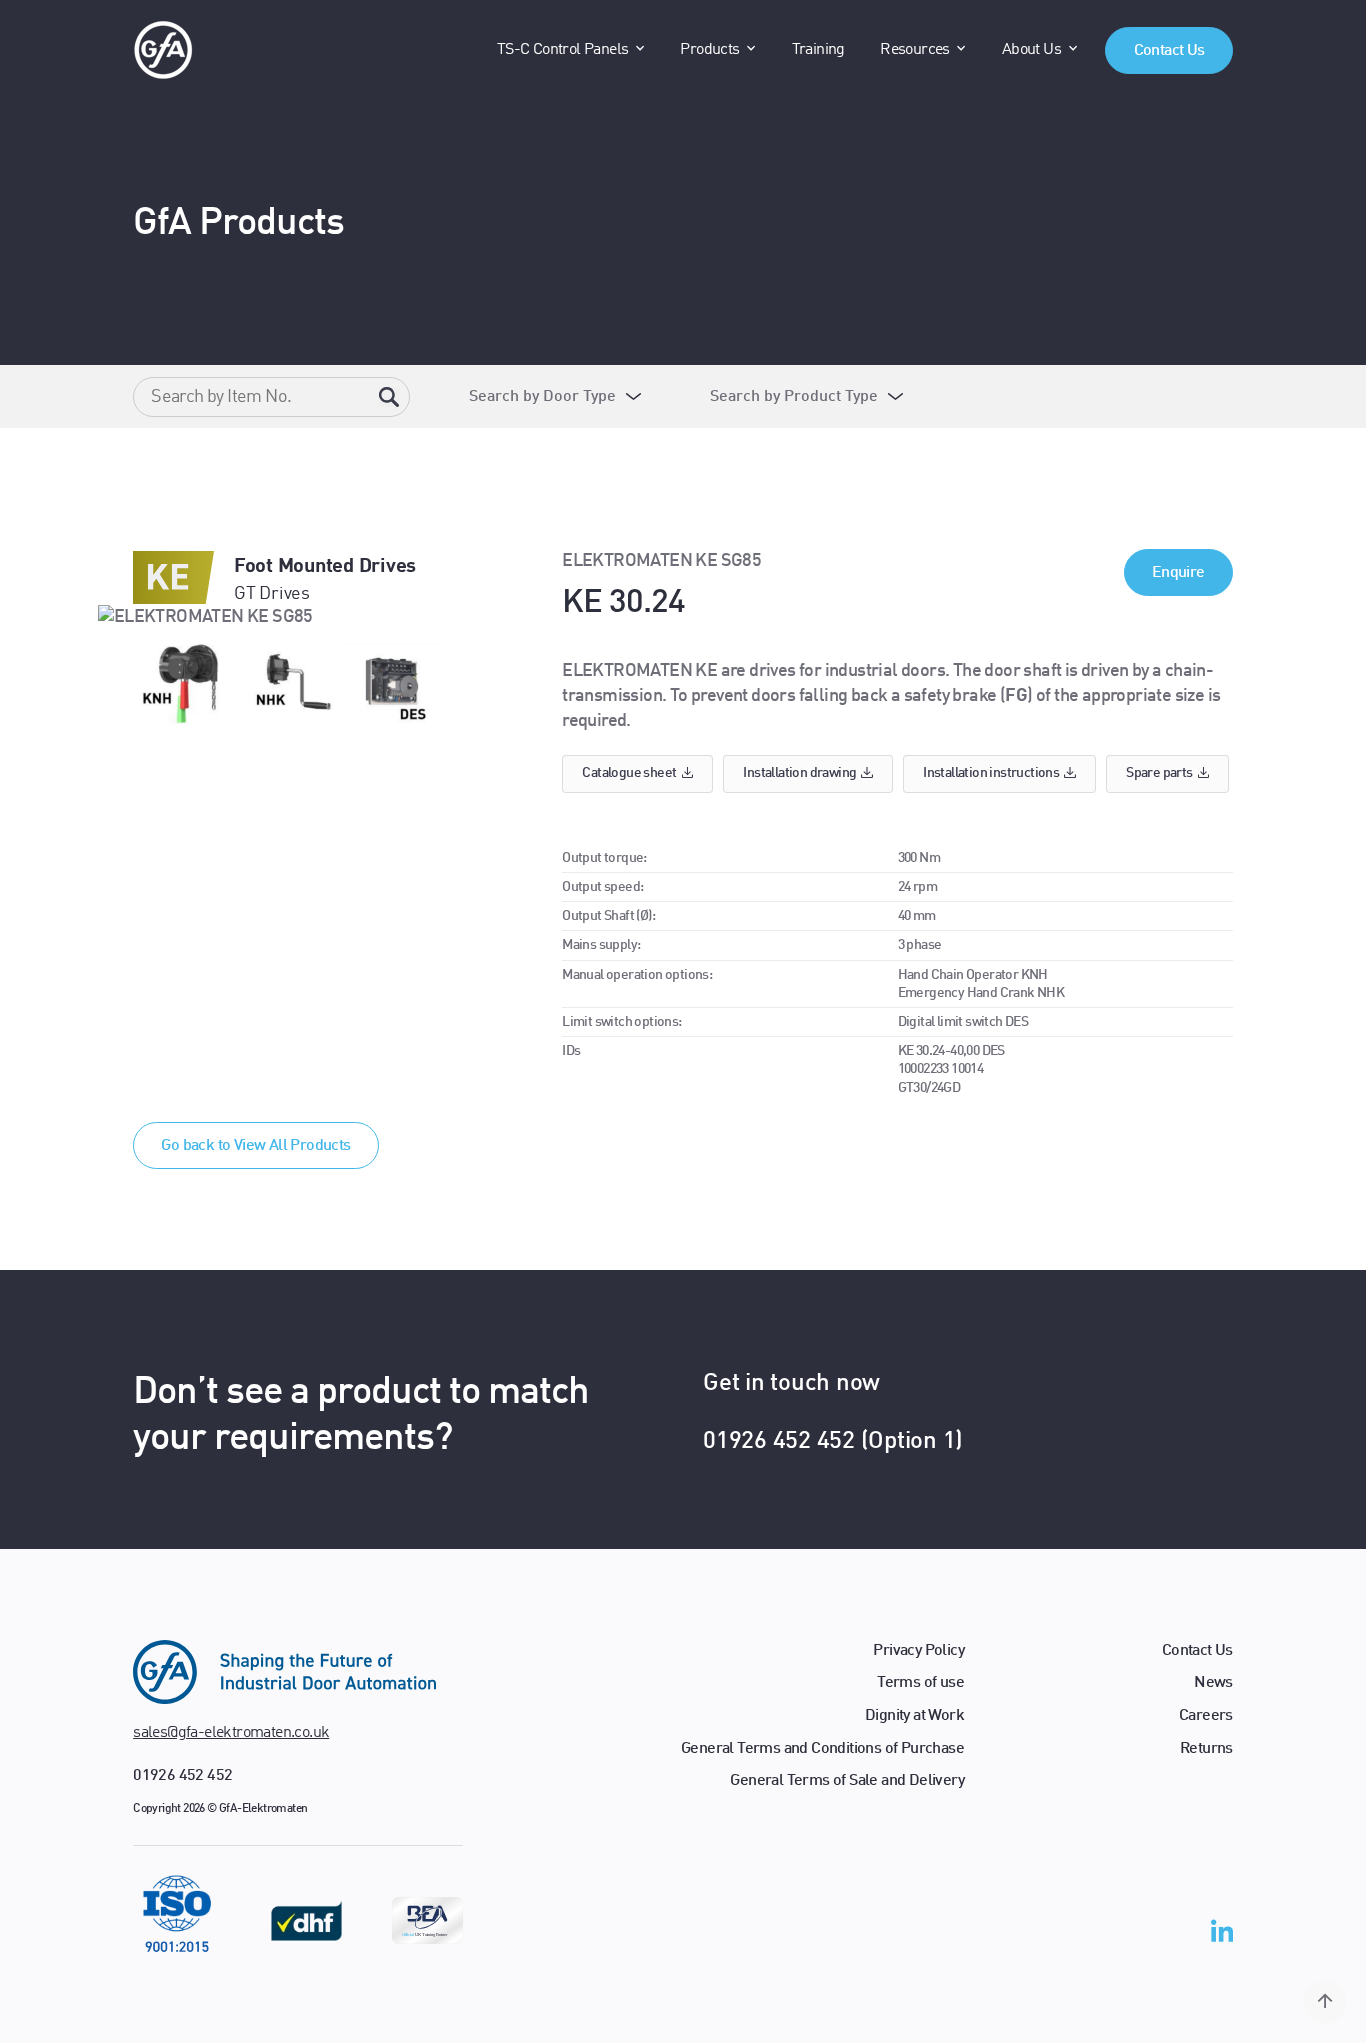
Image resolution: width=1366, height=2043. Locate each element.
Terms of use (920, 1683)
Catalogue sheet (629, 773)
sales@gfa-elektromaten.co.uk (231, 1733)
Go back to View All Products (255, 1146)
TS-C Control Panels (563, 50)
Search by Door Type (542, 397)
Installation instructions (991, 773)
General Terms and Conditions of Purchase (822, 1749)
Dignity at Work (914, 1716)
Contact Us (1169, 51)
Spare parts (1159, 773)
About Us (1031, 50)
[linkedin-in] (1222, 1935)
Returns (1206, 1749)
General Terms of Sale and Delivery (847, 1781)
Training (818, 50)
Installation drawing (799, 773)
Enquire (1178, 573)
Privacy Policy (918, 1651)
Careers (1206, 1716)
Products (709, 50)
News (1213, 1683)
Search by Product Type (794, 397)
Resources (915, 50)
